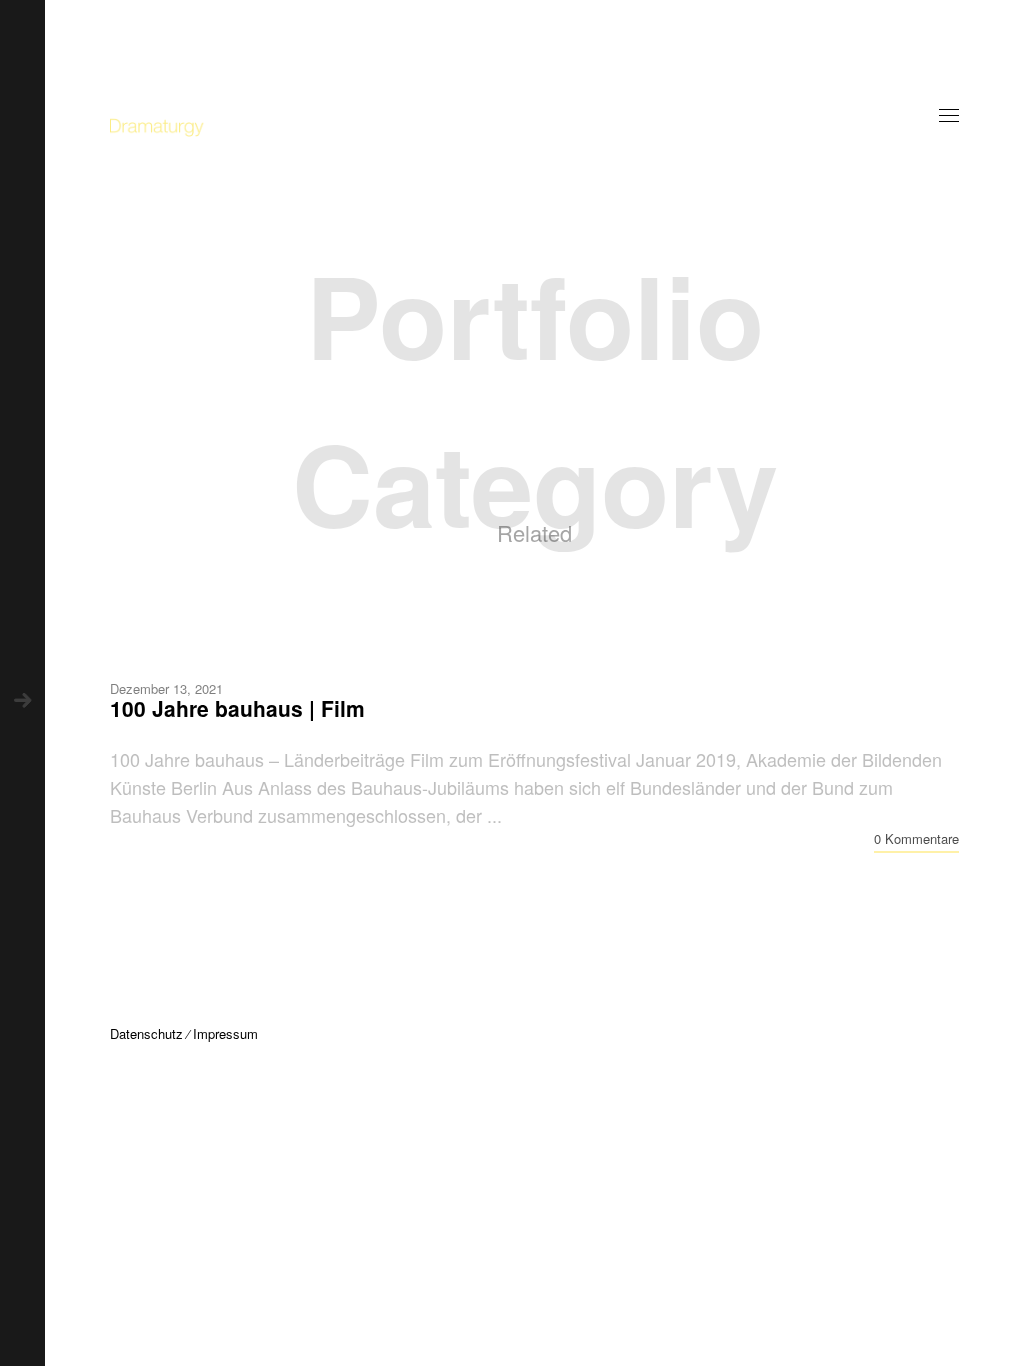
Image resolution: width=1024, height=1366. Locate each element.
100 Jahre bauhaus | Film (237, 708)
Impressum (225, 1033)
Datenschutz (146, 1033)
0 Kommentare (916, 838)
